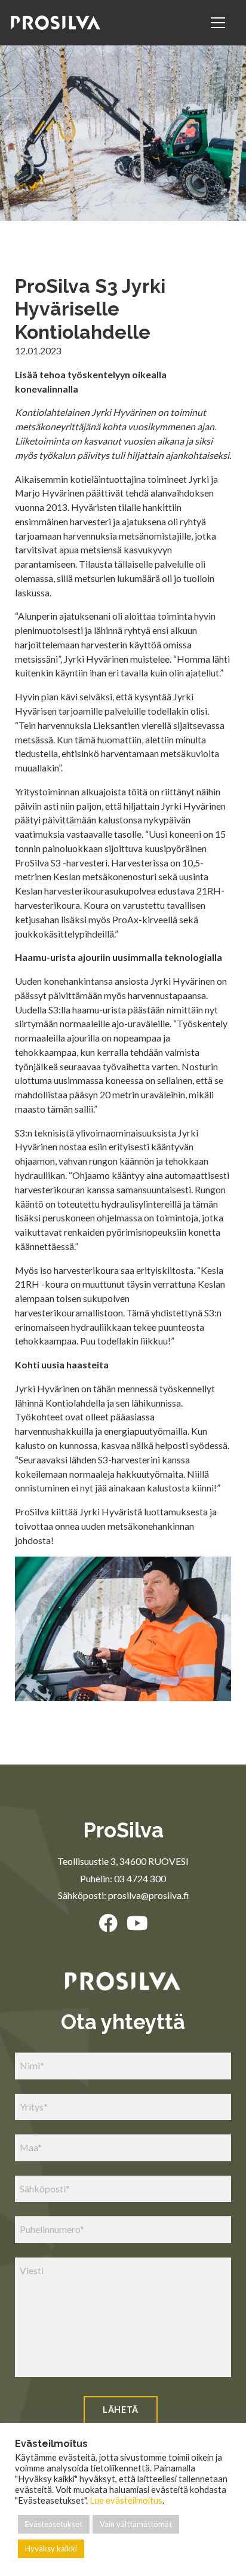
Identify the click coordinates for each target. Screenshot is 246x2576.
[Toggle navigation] (220, 23)
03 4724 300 (140, 1878)
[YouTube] (137, 1923)
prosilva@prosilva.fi (148, 1895)
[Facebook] (108, 1923)
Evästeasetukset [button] (54, 2524)
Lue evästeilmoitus (126, 2500)
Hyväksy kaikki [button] (51, 2549)
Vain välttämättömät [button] (136, 2524)
